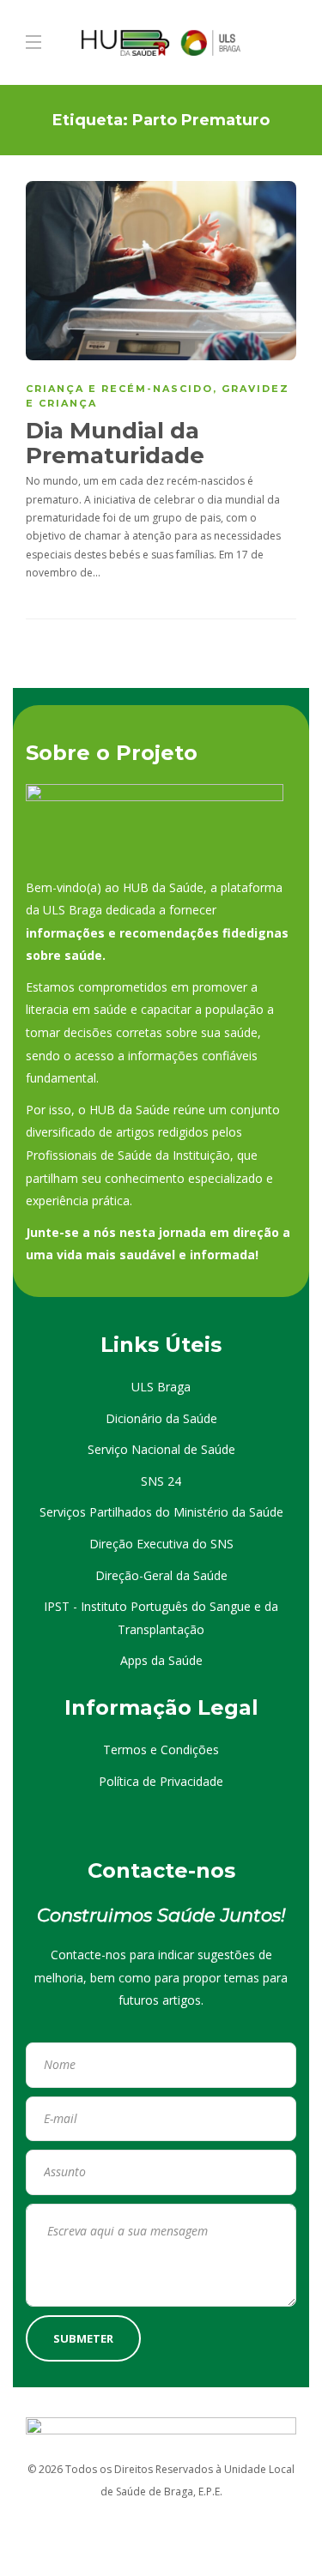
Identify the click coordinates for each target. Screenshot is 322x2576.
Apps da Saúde (161, 1660)
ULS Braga (161, 1387)
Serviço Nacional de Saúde (161, 1449)
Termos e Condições (161, 1750)
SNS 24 (161, 1481)
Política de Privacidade (161, 1781)
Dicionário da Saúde (161, 1418)
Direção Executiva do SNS (161, 1544)
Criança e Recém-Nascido (119, 389)
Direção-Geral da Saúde (161, 1575)
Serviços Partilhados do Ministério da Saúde (161, 1512)
